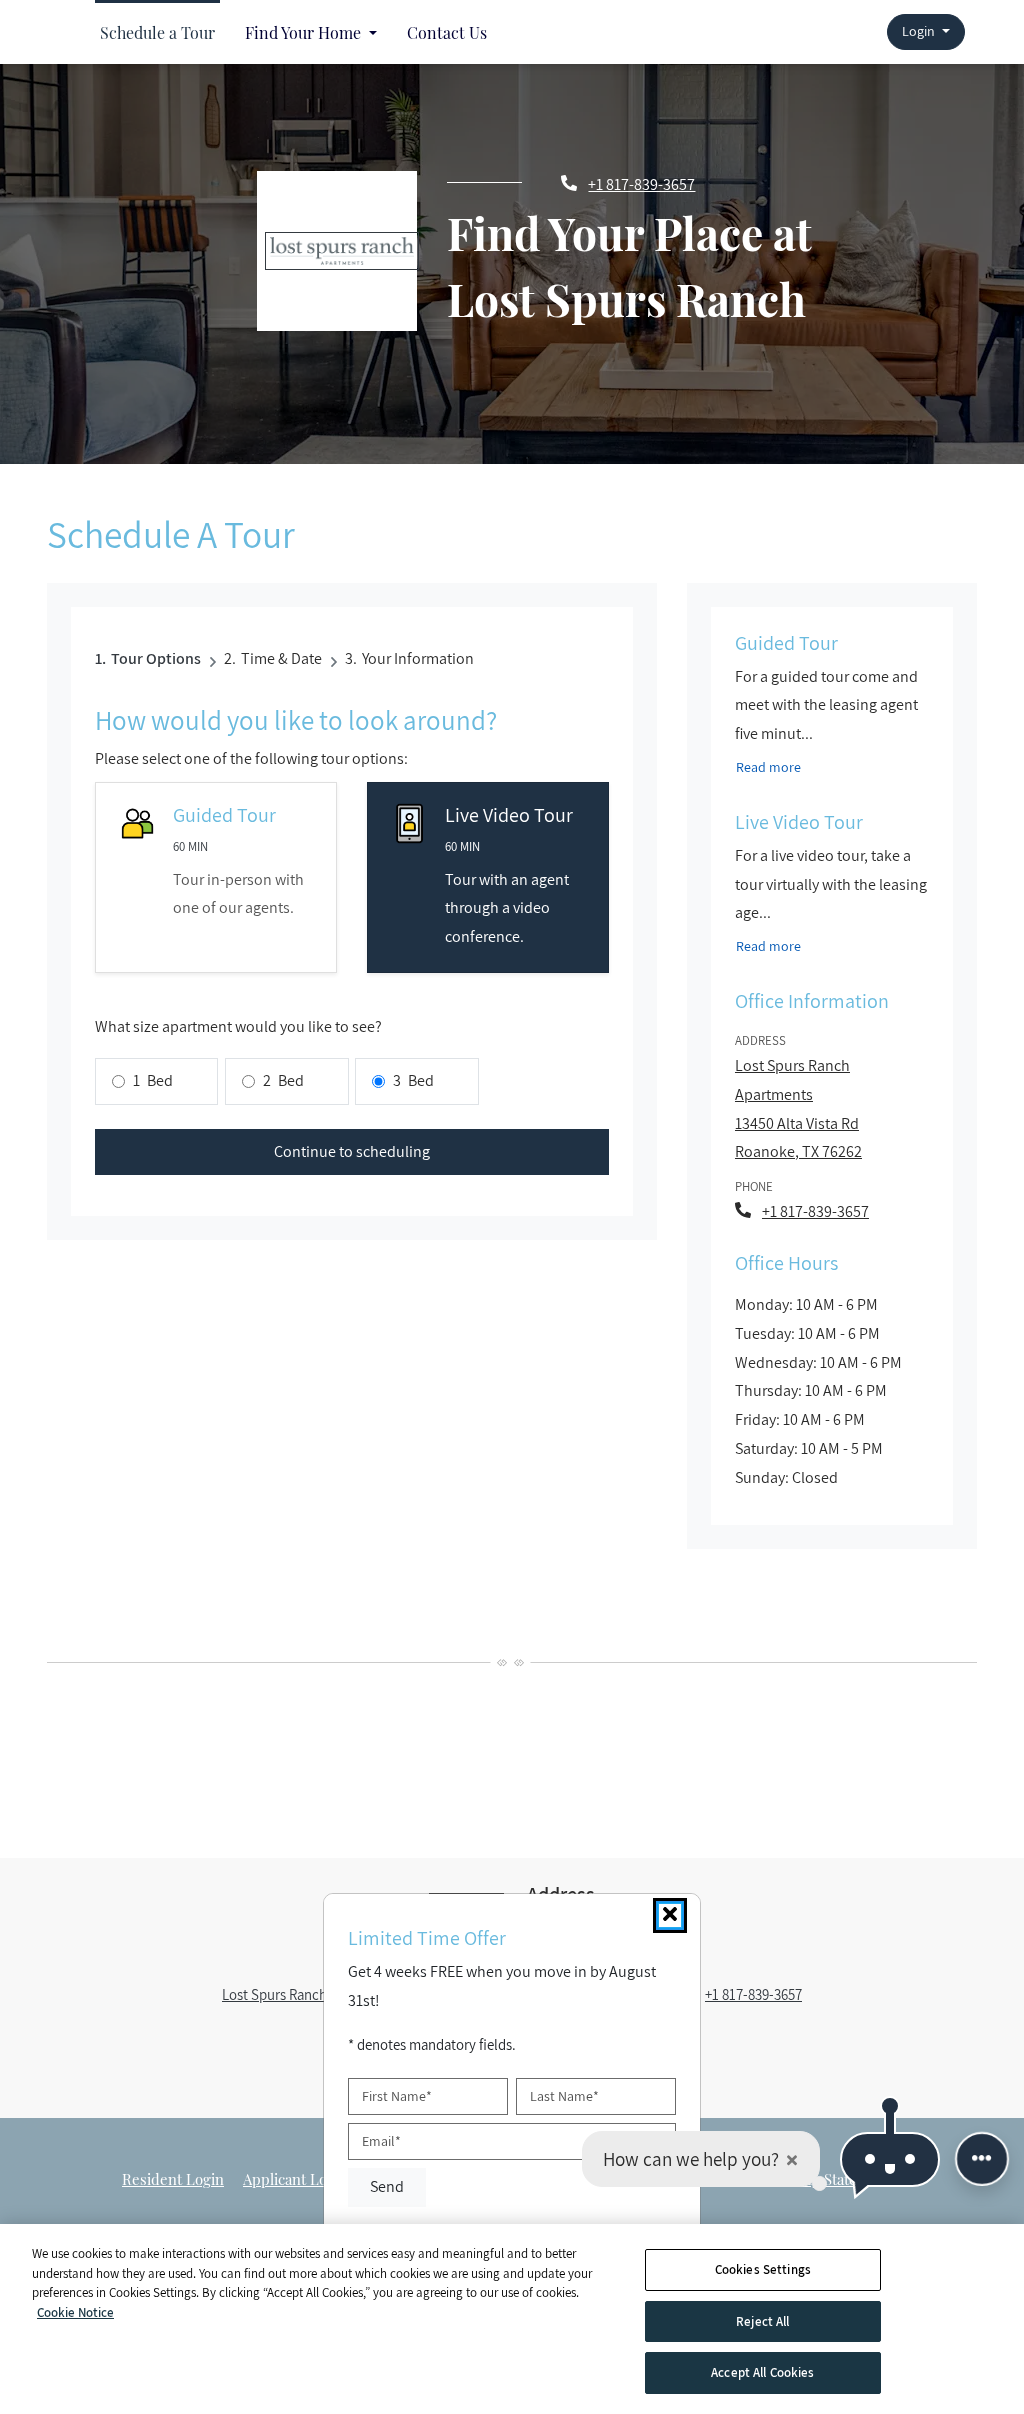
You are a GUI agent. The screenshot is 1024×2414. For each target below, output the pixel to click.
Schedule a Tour (157, 32)
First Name (397, 2097)
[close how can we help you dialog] (792, 2159)
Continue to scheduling (352, 1151)
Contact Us (447, 32)
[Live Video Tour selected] (488, 877)
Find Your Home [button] (305, 32)
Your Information (418, 658)
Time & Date (281, 658)
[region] (512, 2319)
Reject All (762, 2321)
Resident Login (173, 2178)
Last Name (564, 2097)
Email (381, 2141)
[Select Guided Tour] (216, 877)
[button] (926, 32)
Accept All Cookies (762, 2372)
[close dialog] (670, 1915)
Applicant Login (295, 2178)
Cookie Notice (75, 2312)
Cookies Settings (763, 2269)
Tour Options (156, 658)
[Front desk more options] (982, 2159)
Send (387, 2186)
